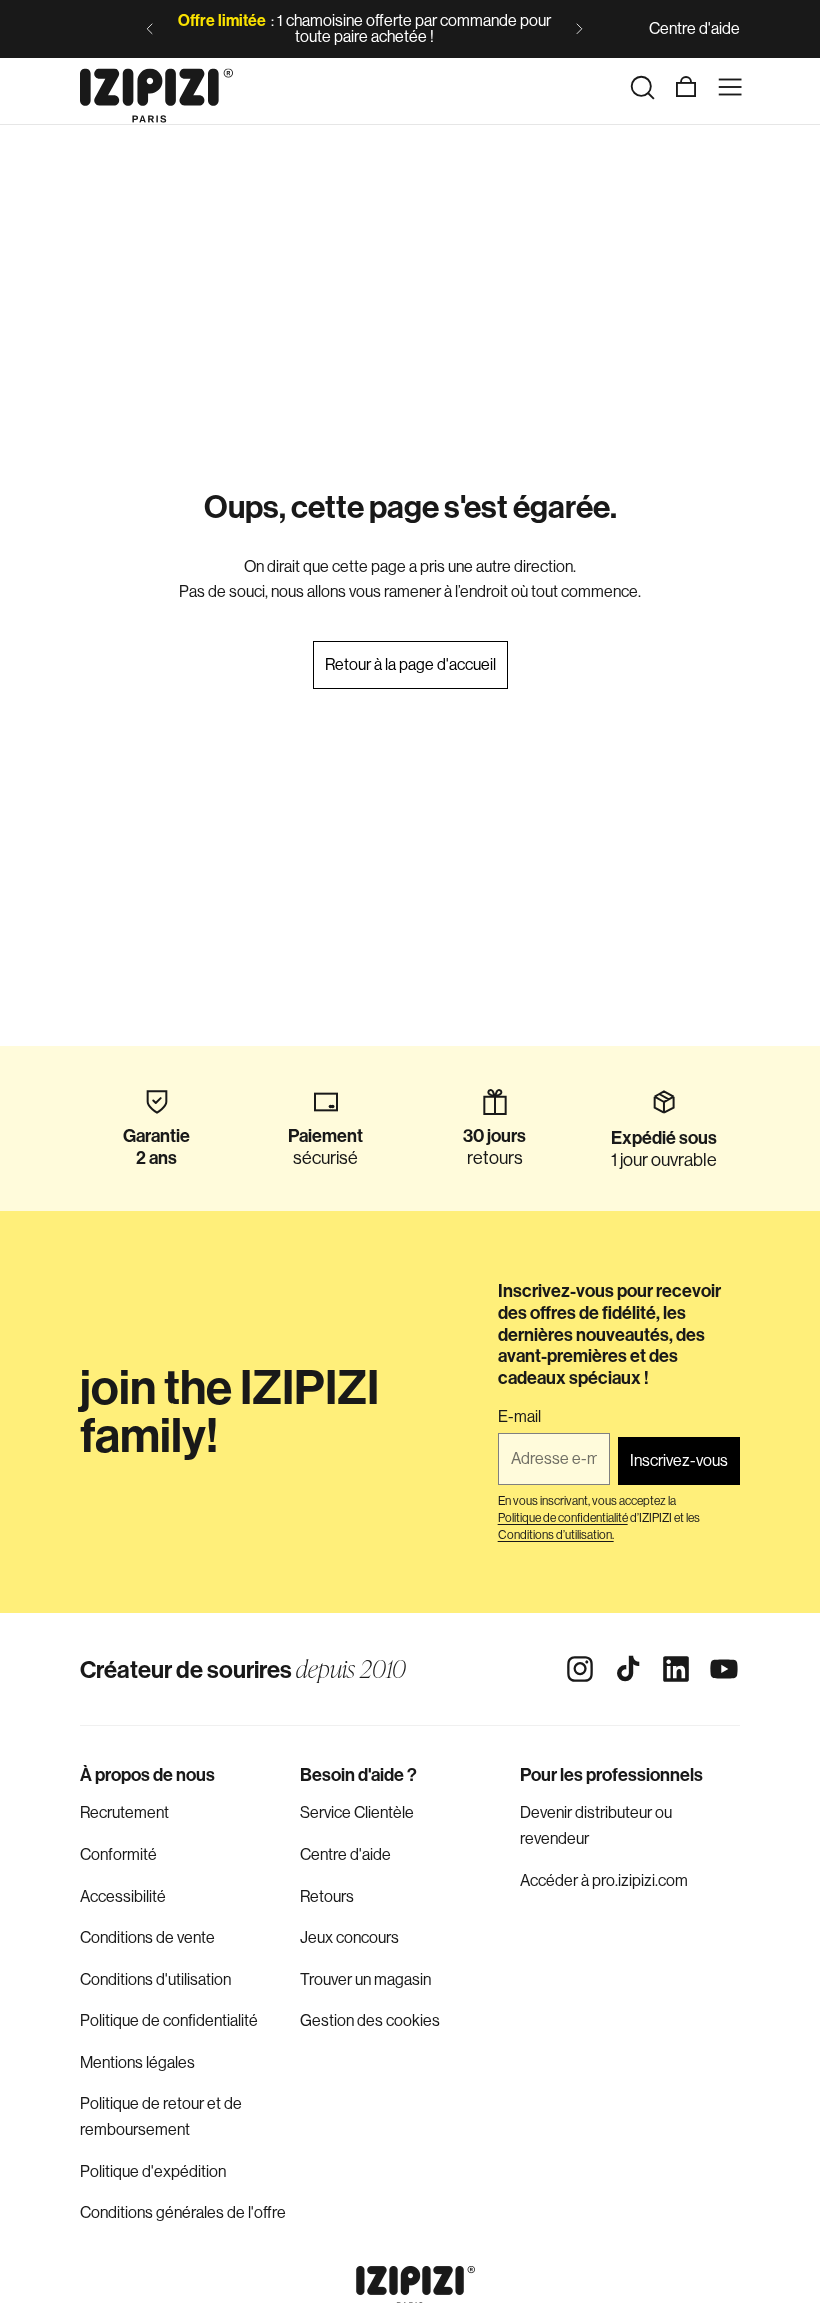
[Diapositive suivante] (579, 29)
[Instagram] (580, 1669)
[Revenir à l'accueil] (156, 87)
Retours (327, 1896)
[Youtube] (724, 1669)
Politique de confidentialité (169, 2020)
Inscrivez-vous (679, 1460)
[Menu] (730, 87)
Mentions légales (137, 2062)
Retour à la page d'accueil (410, 664)
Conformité (118, 1854)
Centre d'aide (694, 28)
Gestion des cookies (370, 2020)
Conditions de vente (147, 1937)
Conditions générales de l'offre (183, 2212)
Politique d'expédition (153, 2171)
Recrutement (124, 1812)
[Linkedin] (676, 1669)
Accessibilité (123, 1896)
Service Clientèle (357, 1812)
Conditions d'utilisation (155, 1979)
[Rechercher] (642, 87)
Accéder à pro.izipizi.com (604, 1880)
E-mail (519, 1417)
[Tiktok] (628, 1669)
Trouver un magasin (365, 1979)
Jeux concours (349, 1937)
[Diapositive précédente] (150, 29)
